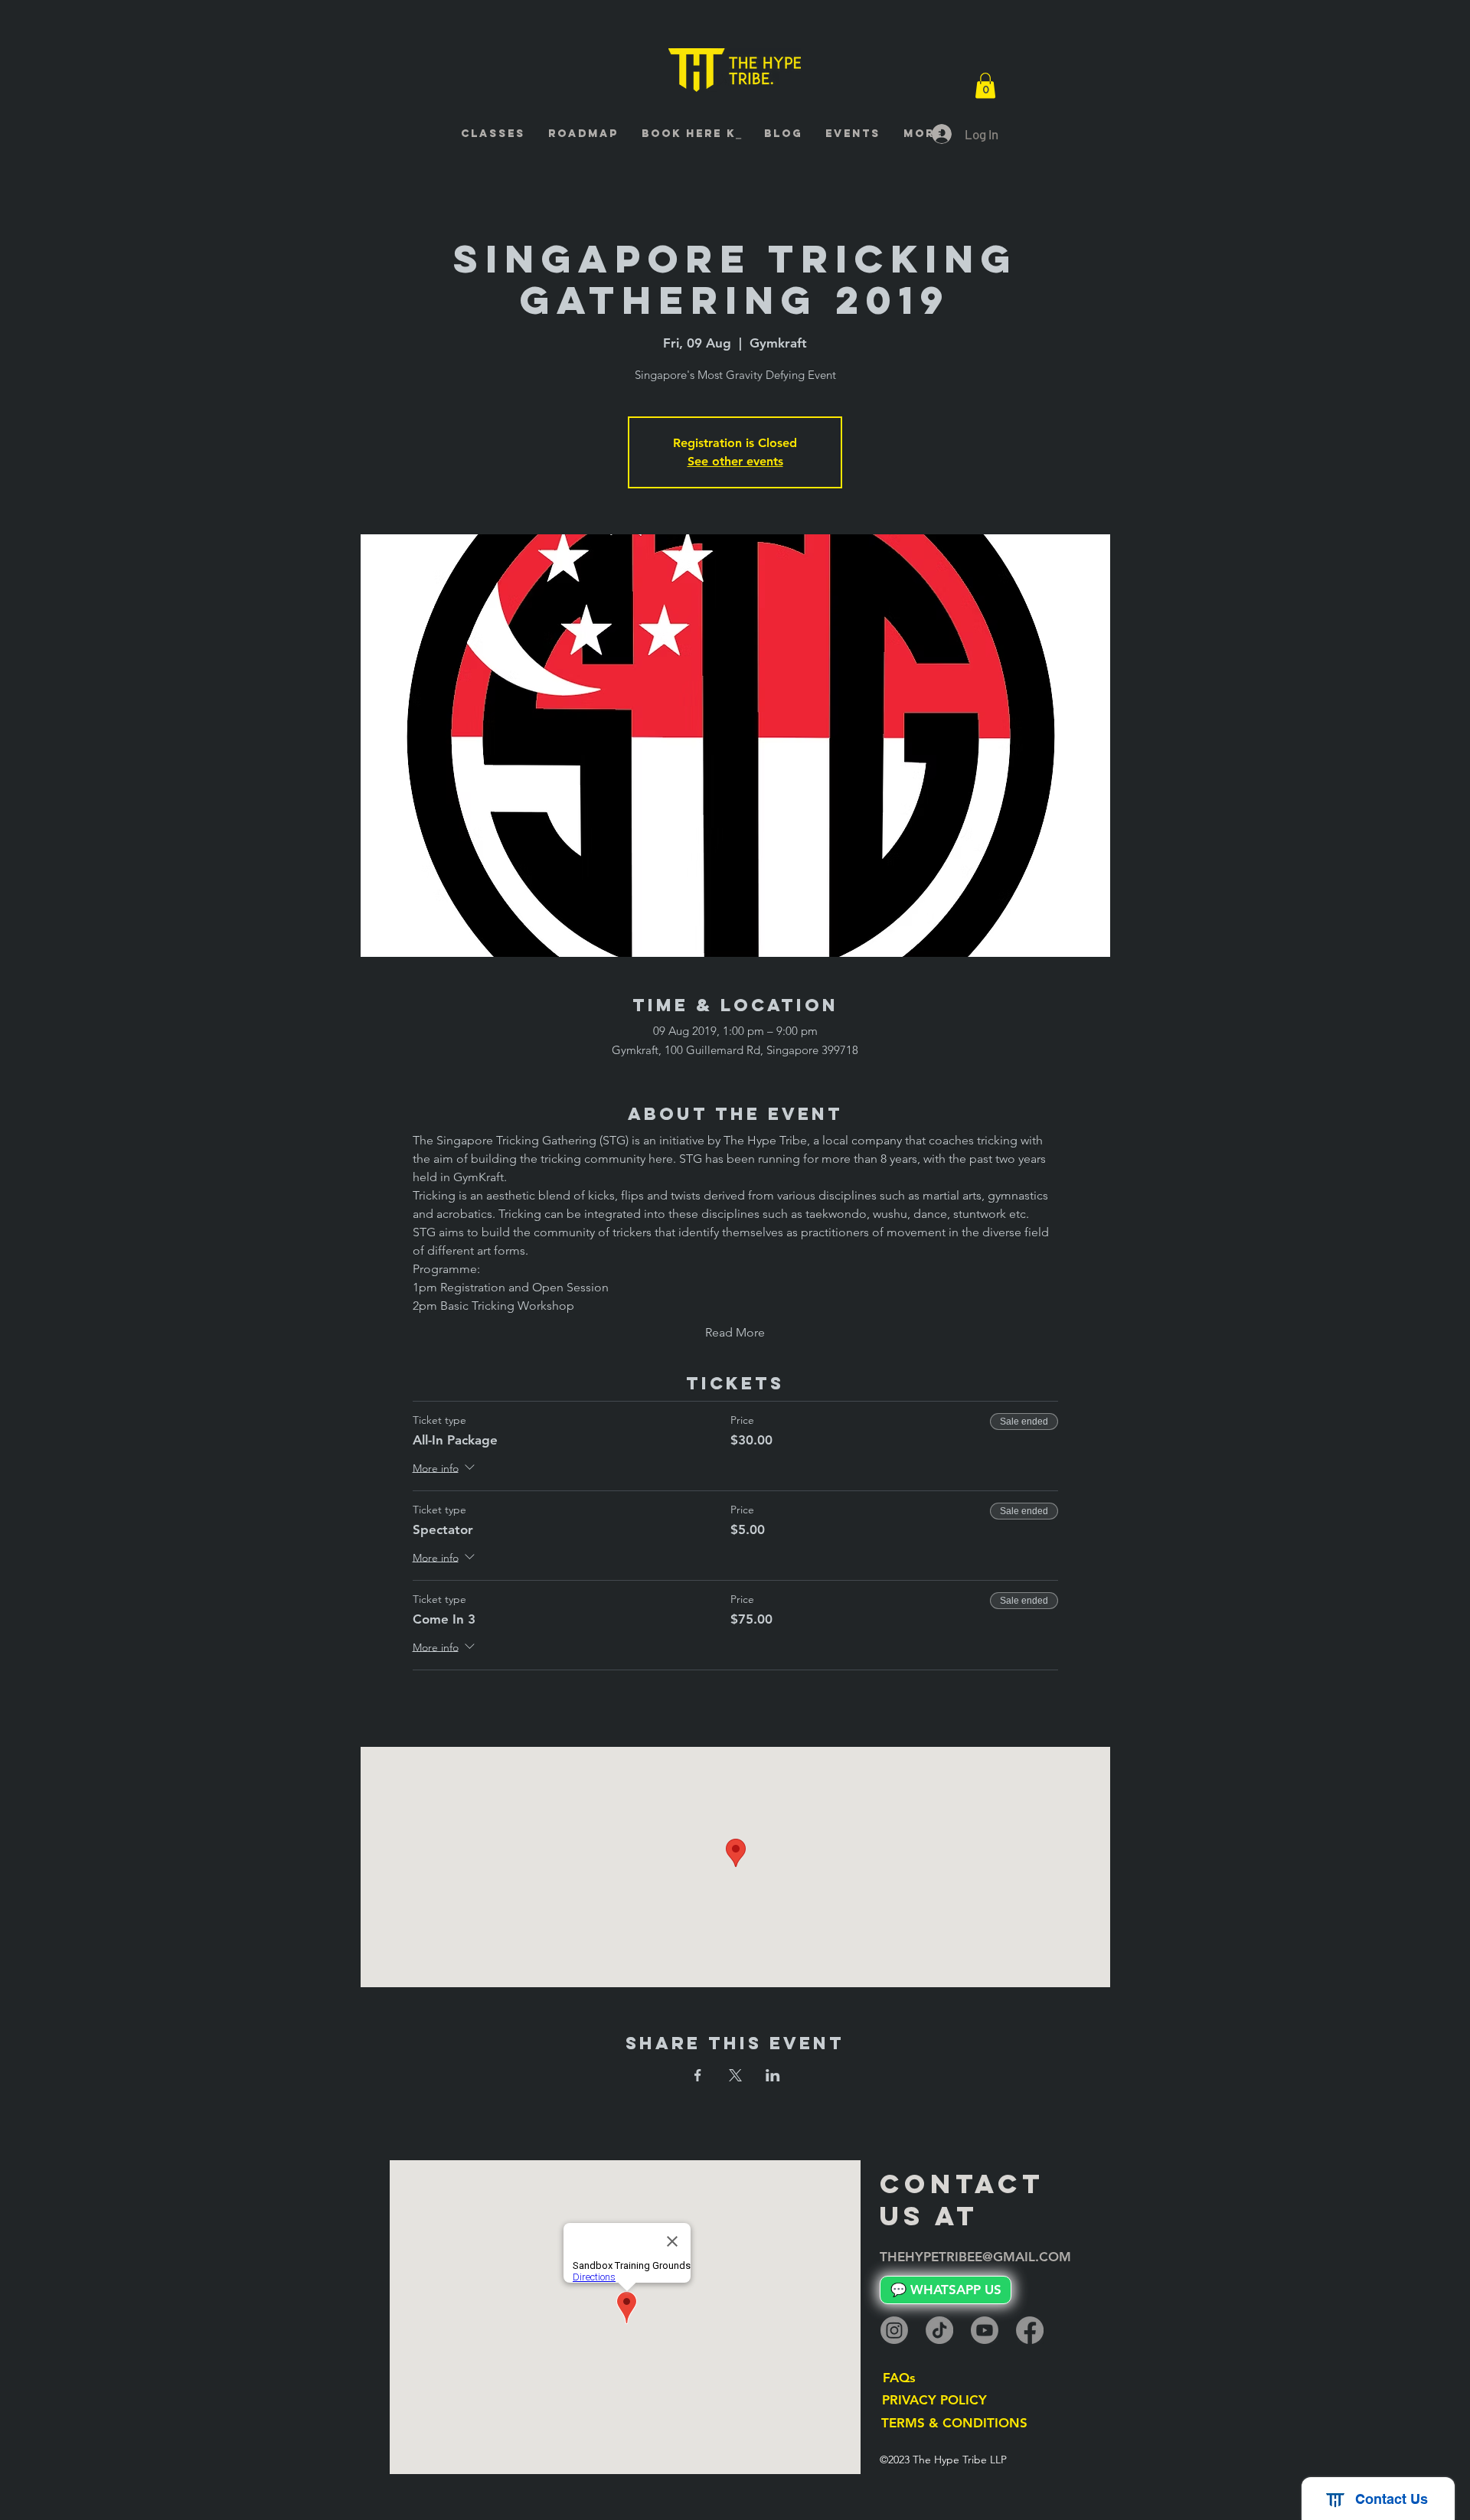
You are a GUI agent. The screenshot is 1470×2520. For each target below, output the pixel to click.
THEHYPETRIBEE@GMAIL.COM (975, 2257)
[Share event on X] (735, 2075)
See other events (735, 461)
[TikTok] (939, 2330)
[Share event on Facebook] (698, 2075)
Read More (735, 1332)
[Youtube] (985, 2330)
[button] (985, 85)
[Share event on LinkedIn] (773, 2075)
